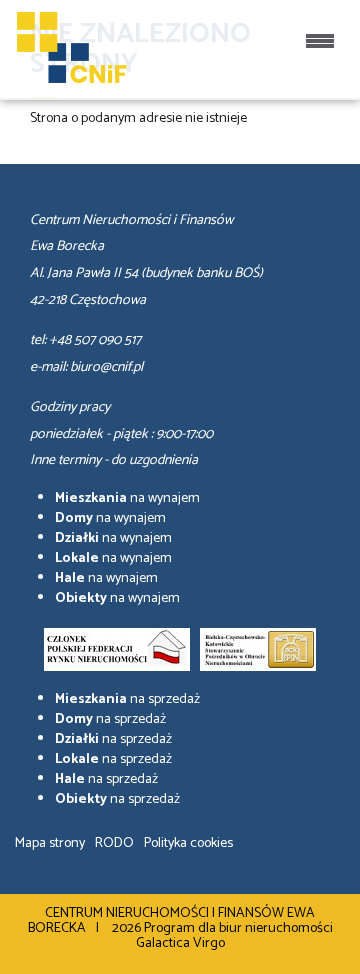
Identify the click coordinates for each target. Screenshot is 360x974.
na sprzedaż (127, 699)
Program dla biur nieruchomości (238, 928)
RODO (114, 843)
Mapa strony (50, 843)
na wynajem (127, 498)
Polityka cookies (188, 843)
